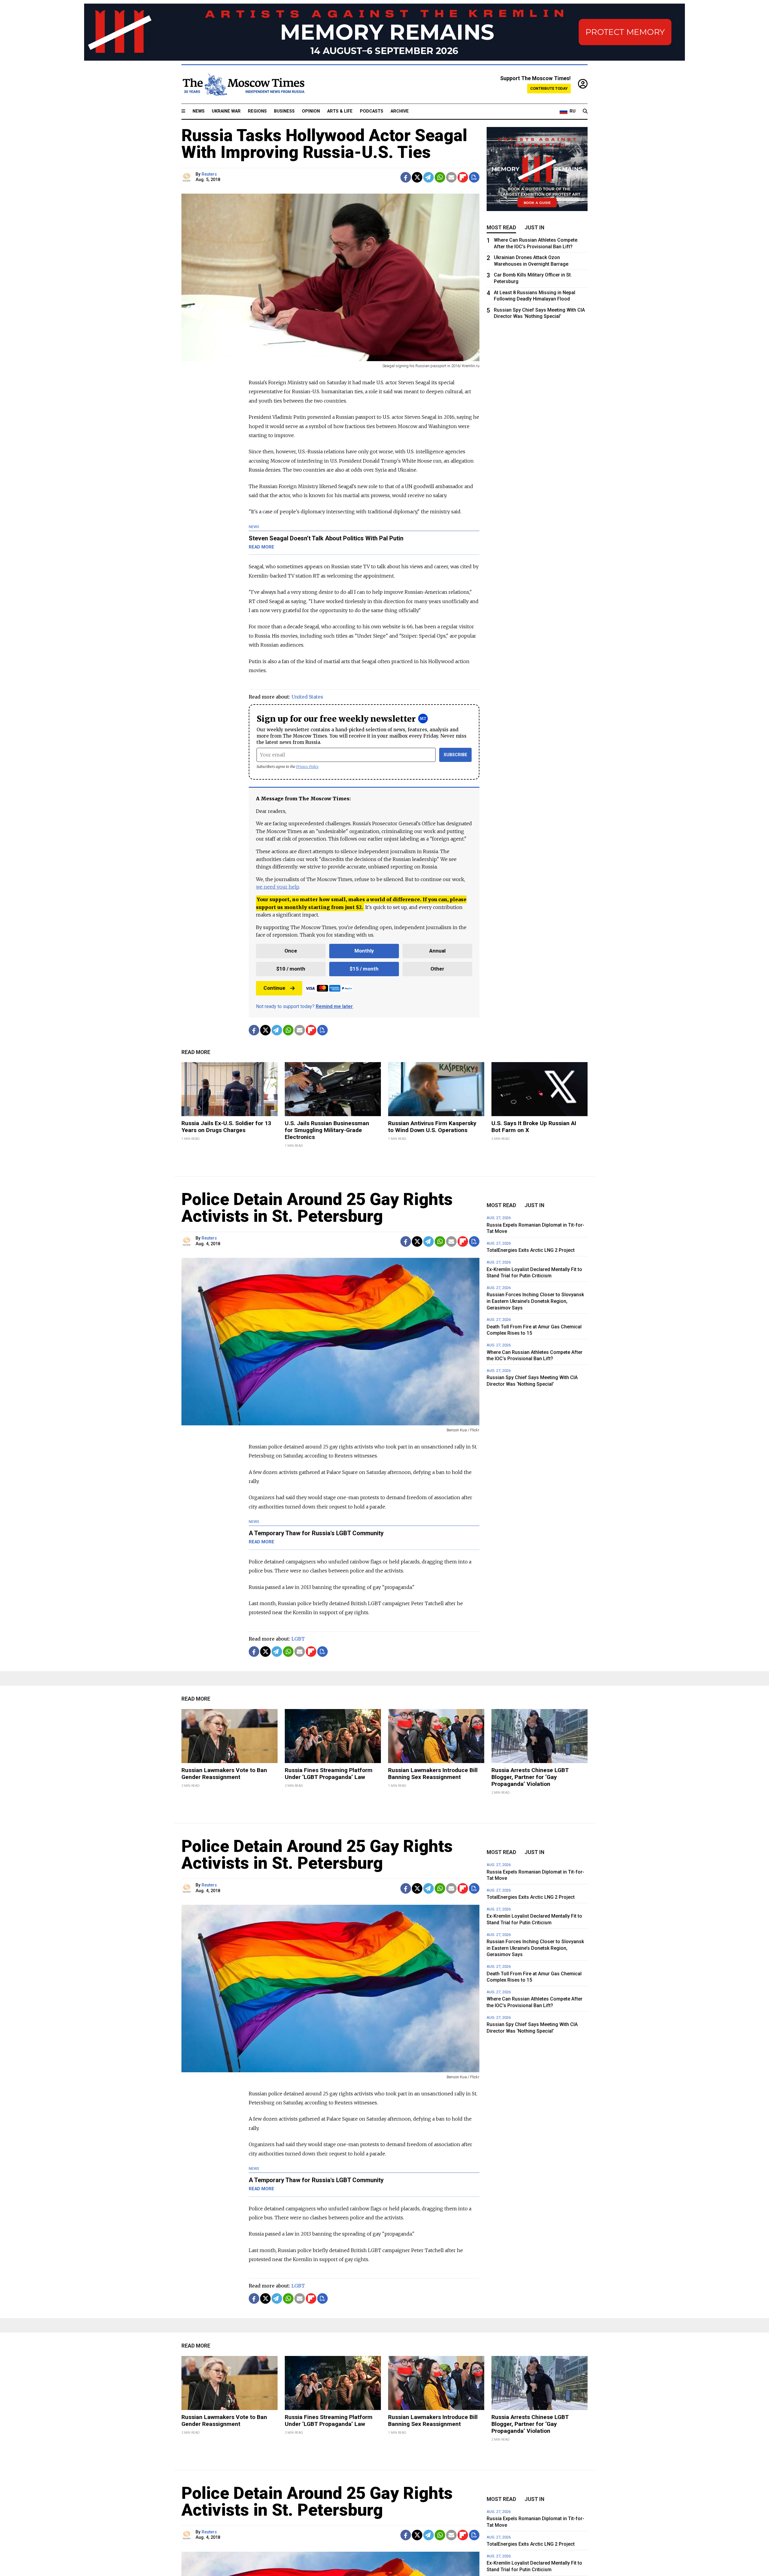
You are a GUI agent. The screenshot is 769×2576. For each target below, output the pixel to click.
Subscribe (456, 755)
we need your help (277, 887)
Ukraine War (226, 111)
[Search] (585, 111)
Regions (257, 111)
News (199, 111)
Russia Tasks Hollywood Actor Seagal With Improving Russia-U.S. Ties (324, 144)
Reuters (209, 174)
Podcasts (372, 111)
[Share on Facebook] (406, 177)
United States (307, 697)
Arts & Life (340, 111)
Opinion (311, 111)
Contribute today (549, 88)
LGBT (298, 1639)
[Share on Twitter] (417, 177)
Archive (400, 111)
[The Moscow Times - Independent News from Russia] (243, 84)
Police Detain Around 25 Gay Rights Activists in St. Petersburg (317, 1208)
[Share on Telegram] (429, 177)
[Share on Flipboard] (463, 177)
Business (284, 111)
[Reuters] (188, 177)
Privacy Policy (307, 767)
